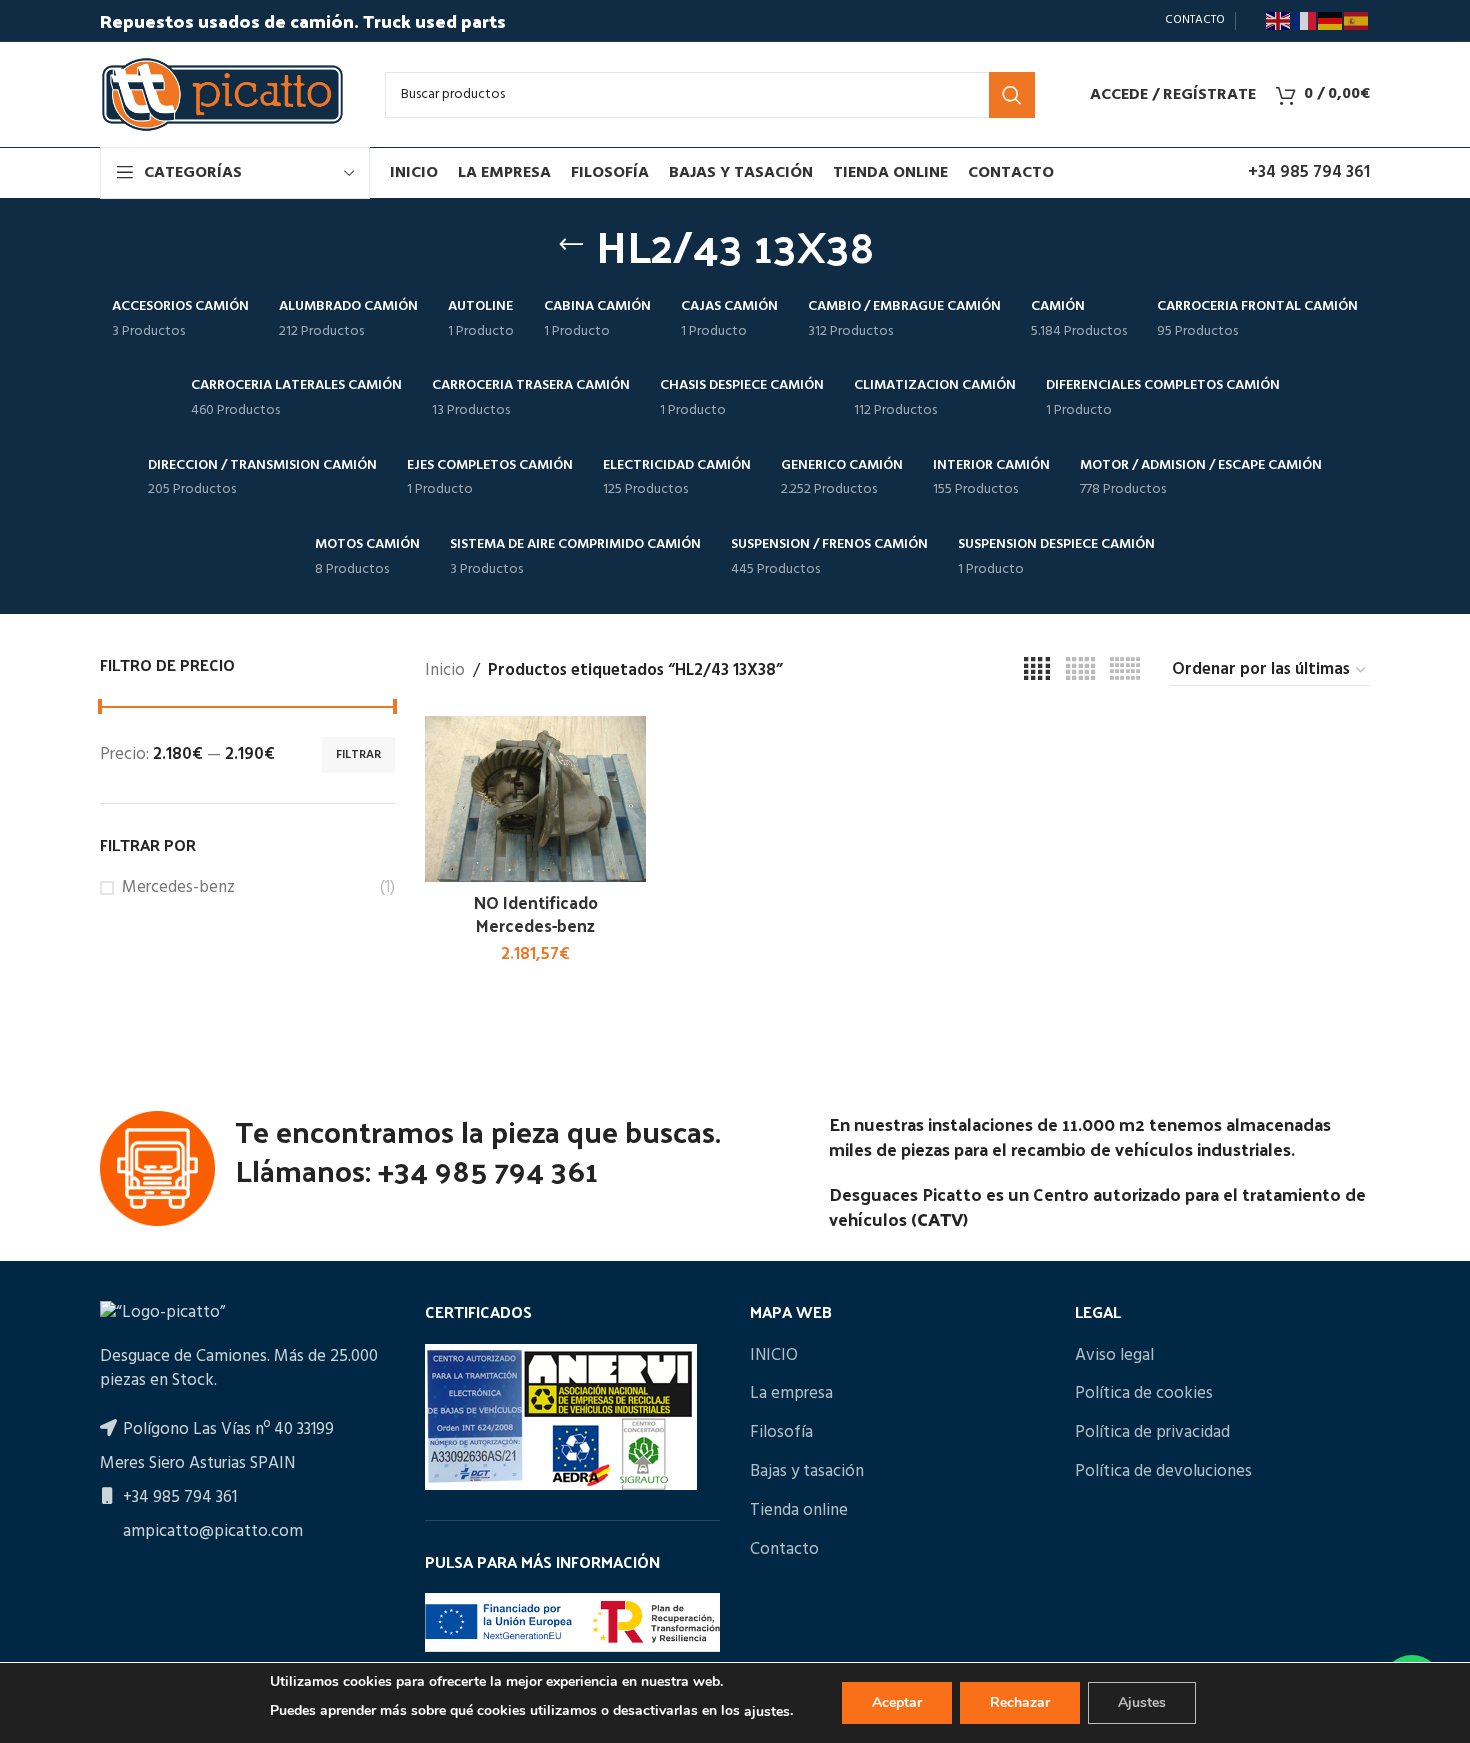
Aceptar (897, 1702)
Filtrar (358, 755)
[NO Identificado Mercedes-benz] (535, 799)
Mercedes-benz (178, 888)
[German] (1331, 21)
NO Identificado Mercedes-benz (536, 914)
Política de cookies (1144, 1394)
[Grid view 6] (1125, 670)
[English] (1279, 21)
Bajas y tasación (807, 1472)
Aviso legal (1114, 1356)
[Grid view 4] (1037, 670)
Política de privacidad (1152, 1433)
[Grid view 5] (1080, 670)
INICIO (774, 1356)
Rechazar (1020, 1702)
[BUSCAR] (1012, 95)
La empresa (791, 1394)
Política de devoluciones (1163, 1472)
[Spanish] (1357, 21)
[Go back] (571, 245)
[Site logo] (222, 94)
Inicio (445, 670)
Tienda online (799, 1511)
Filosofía (781, 1433)
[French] (1305, 21)
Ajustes (1142, 1702)
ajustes (767, 1711)
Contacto (784, 1550)
